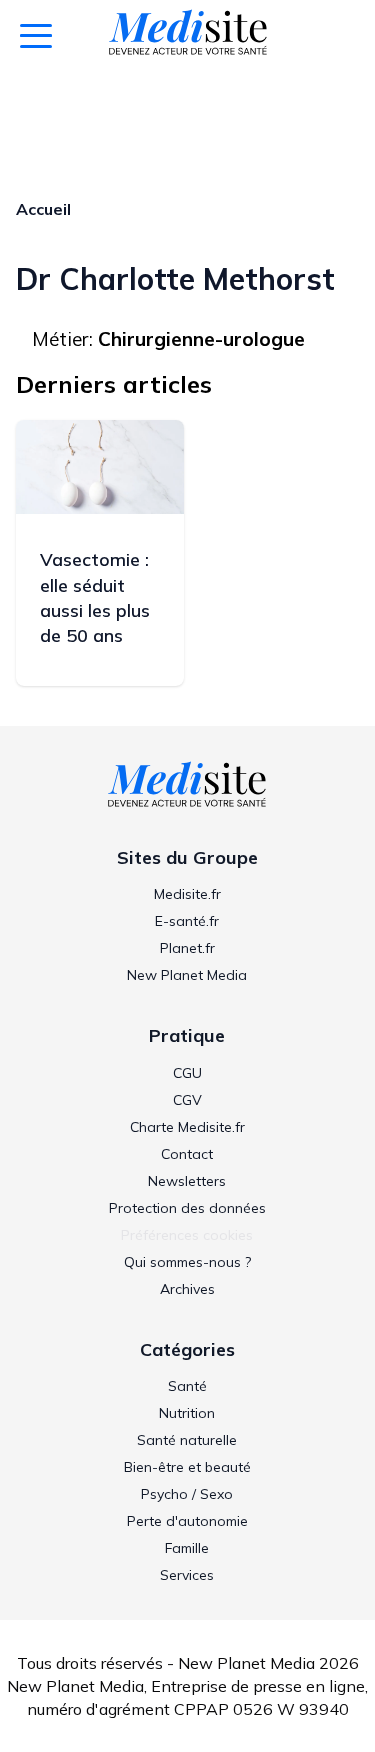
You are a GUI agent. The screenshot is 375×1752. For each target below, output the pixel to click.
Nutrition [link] (187, 1413)
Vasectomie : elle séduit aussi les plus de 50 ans (95, 597)
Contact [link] (187, 1154)
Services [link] (187, 1575)
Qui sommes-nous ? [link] (187, 1262)
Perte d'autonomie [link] (187, 1521)
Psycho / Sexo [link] (187, 1494)
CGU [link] (187, 1073)
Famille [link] (187, 1548)
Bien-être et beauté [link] (187, 1467)
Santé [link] (187, 1386)
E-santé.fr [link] (187, 921)
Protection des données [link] (187, 1208)
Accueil (43, 209)
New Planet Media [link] (187, 975)
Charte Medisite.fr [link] (187, 1127)
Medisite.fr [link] (187, 894)
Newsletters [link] (187, 1181)
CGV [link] (187, 1100)
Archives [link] (187, 1289)
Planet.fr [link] (187, 948)
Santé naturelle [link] (187, 1440)
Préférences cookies (187, 1235)
